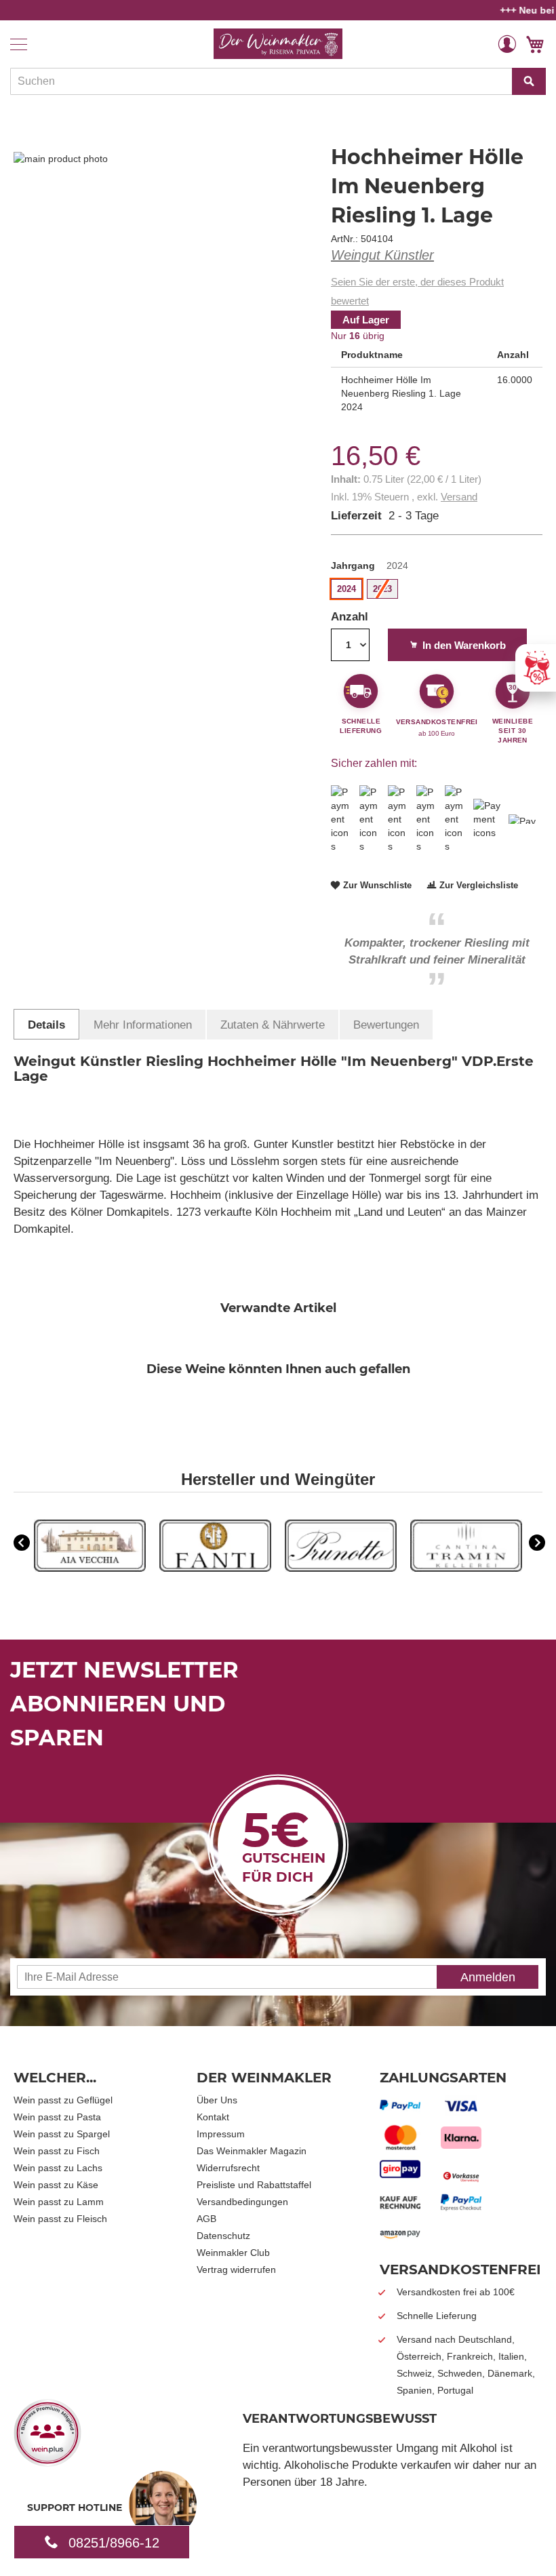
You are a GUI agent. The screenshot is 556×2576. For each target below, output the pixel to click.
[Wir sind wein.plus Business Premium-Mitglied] (47, 2462)
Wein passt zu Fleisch (60, 2219)
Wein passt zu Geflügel (63, 2100)
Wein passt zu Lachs (58, 2168)
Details (46, 1025)
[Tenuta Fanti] (215, 1568)
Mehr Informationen (143, 1025)
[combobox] (278, 81)
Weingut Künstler (382, 255)
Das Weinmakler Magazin (252, 2151)
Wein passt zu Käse (56, 2185)
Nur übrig (358, 336)
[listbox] (437, 591)
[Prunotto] (341, 1568)
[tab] (46, 1024)
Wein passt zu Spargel (62, 2134)
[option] (90, 1547)
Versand (459, 497)
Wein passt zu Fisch (57, 2151)
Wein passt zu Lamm (59, 2202)
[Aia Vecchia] (90, 1568)
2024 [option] (346, 589)
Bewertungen (386, 1025)
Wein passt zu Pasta (57, 2117)
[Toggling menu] (19, 44)
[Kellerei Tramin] (466, 1568)
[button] (507, 43)
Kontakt (213, 2117)
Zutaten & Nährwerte (273, 1025)
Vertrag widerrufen (236, 2270)
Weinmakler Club (233, 2253)
